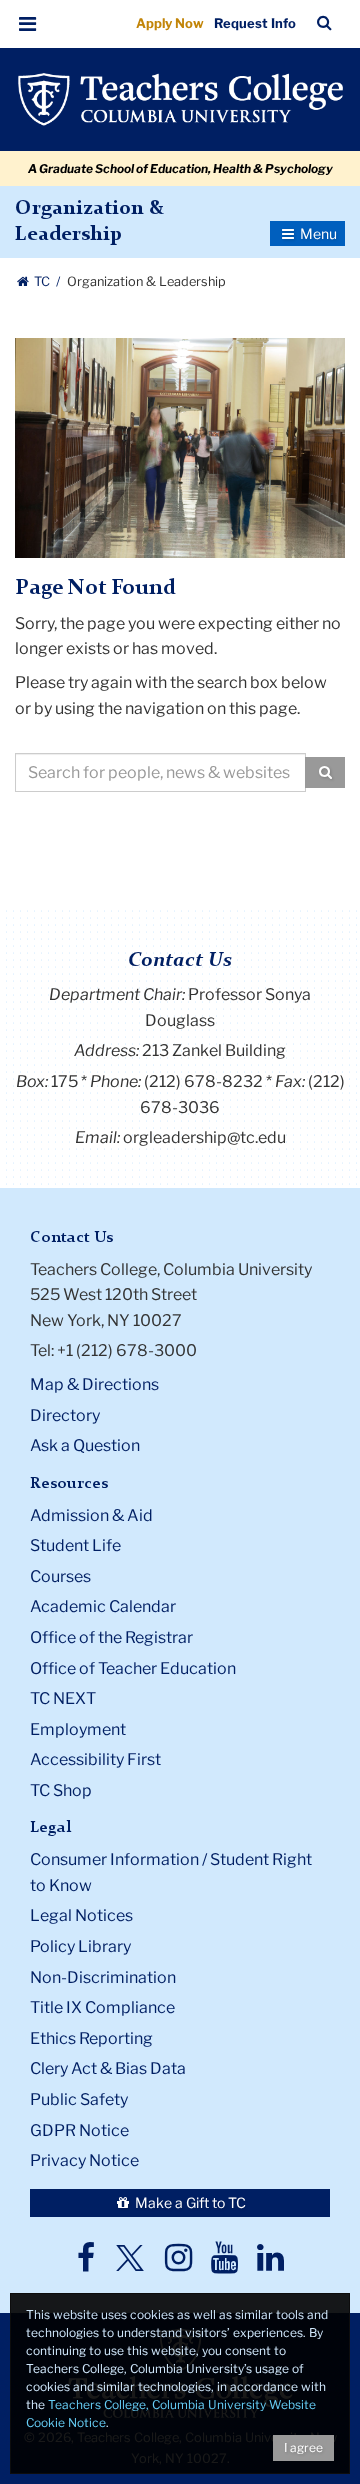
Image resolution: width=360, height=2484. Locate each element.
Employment (78, 1729)
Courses (60, 1576)
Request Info (255, 23)
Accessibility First (95, 1759)
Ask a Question (85, 1445)
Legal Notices (81, 1915)
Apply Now (170, 23)
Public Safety (79, 2099)
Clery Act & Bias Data (108, 2068)
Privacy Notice (84, 2160)
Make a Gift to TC (189, 2202)
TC (42, 281)
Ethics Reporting (91, 2038)
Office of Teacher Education (133, 1668)
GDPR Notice (79, 2130)
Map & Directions (94, 1384)
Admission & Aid (91, 1515)
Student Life (75, 1545)
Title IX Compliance (102, 2007)
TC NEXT (63, 1698)
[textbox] (160, 772)
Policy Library (80, 1946)
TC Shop (61, 1790)
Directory (65, 1415)
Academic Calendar (103, 1606)
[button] (28, 24)
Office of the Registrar (111, 1637)
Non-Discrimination (103, 1977)
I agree (303, 2447)
